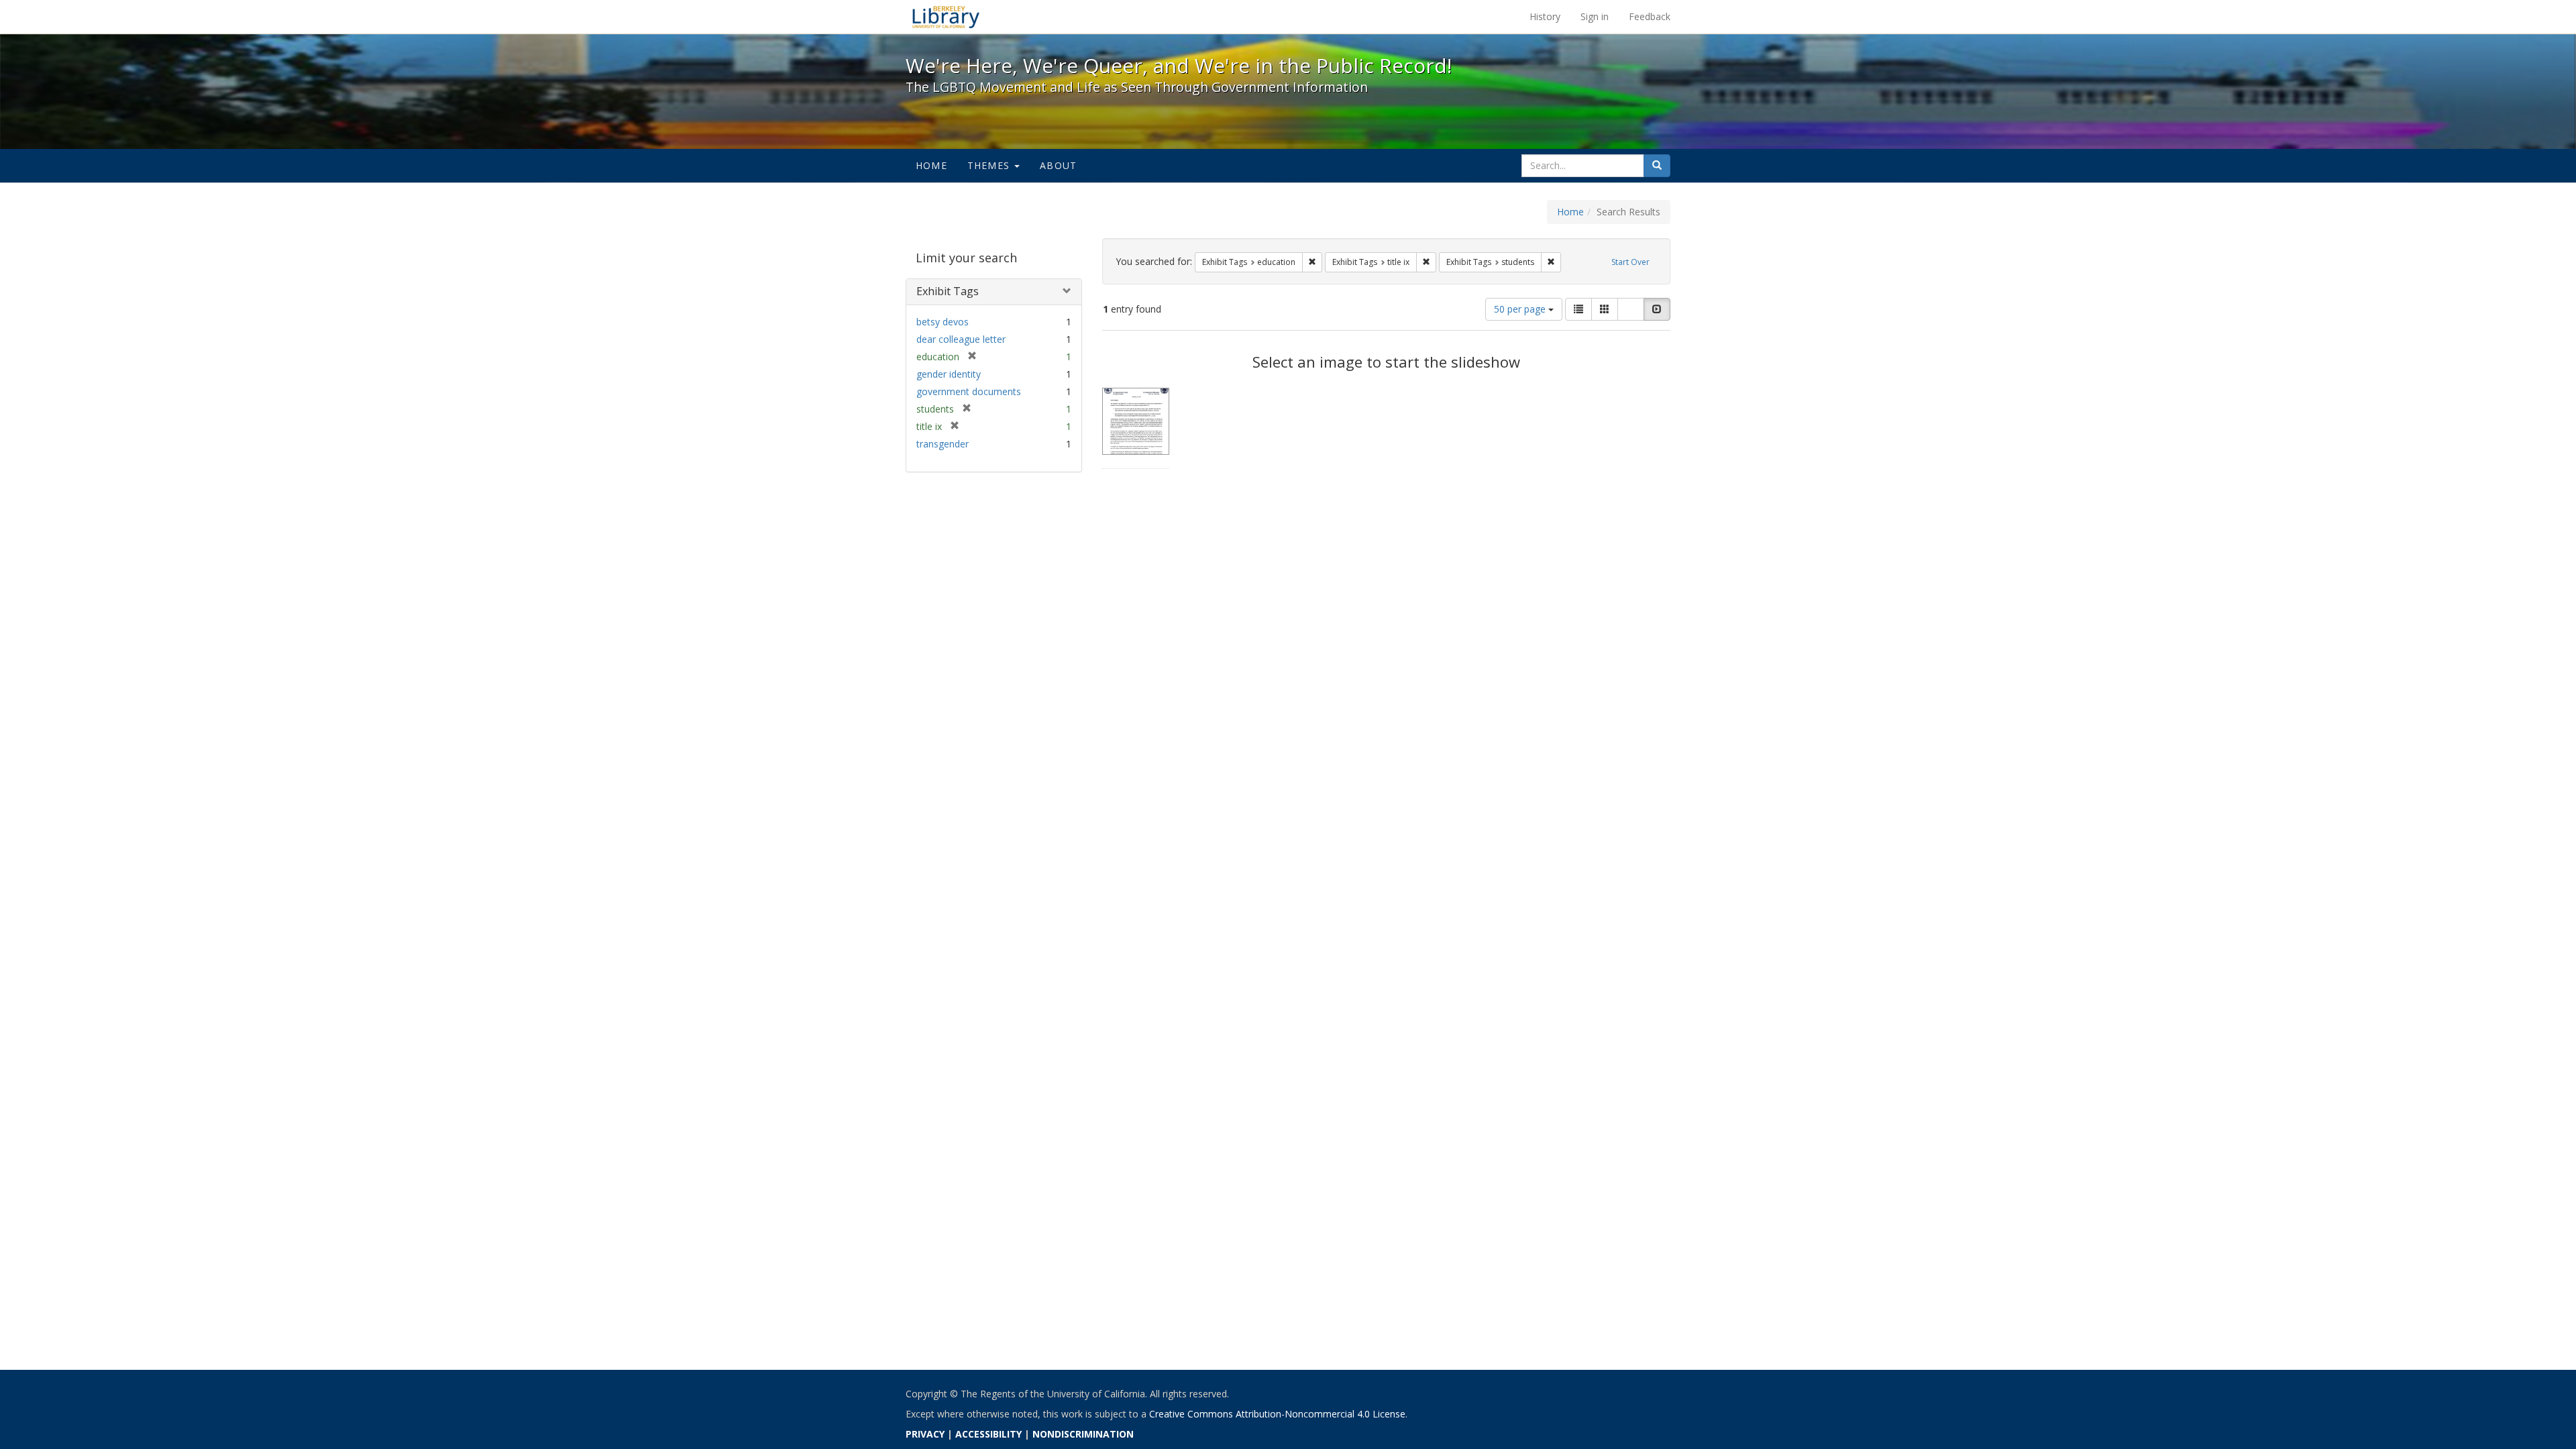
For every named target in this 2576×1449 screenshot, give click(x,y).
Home (931, 165)
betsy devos (943, 322)
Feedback (1650, 16)
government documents (969, 391)
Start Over (1630, 262)
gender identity (949, 374)
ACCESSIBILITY (988, 1434)
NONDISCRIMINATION (1083, 1434)
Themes (990, 165)
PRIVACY (925, 1434)
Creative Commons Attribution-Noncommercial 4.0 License (1277, 1414)
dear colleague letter (961, 339)
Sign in (1595, 16)
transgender (943, 444)
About (1058, 165)
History (1545, 16)
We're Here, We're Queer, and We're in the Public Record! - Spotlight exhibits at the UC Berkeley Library (946, 17)
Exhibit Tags (948, 291)
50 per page (1521, 309)
